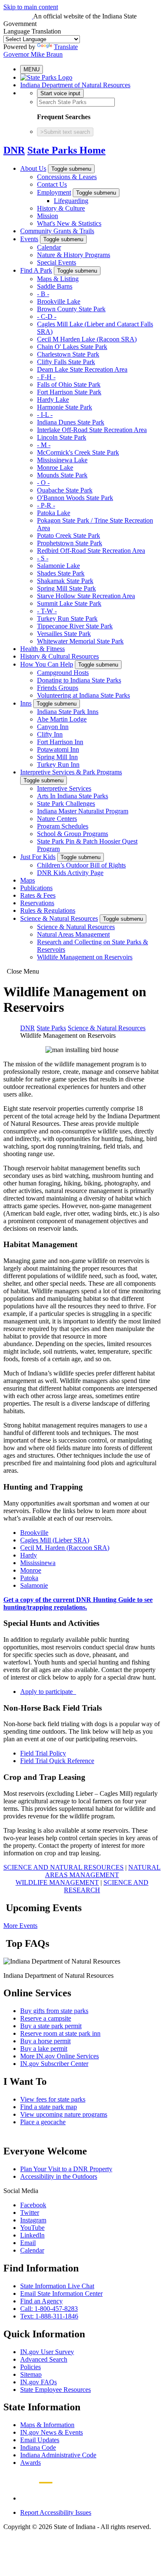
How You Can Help (47, 664)
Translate (66, 47)
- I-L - (45, 415)
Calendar (49, 247)
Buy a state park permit (51, 2026)
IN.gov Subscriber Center (54, 2064)
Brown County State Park (71, 309)
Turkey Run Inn (58, 764)
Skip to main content (31, 7)
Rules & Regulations (48, 910)
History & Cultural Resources (60, 656)
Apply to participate (48, 1692)
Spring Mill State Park (66, 588)
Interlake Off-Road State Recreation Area (92, 430)
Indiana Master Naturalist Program (83, 811)
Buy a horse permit (45, 2041)
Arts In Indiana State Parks (73, 796)
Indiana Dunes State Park (71, 422)
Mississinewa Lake (62, 460)
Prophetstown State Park (70, 543)
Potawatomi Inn (58, 749)
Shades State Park (61, 573)
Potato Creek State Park (69, 535)
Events (29, 239)
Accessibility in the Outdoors (59, 2176)
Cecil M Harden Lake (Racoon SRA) (87, 339)
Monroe (31, 1570)
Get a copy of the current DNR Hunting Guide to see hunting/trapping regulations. (78, 1603)
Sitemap (31, 2374)
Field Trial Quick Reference (57, 1761)
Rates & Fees (38, 895)
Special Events (57, 262)
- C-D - (47, 316)
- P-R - (46, 505)
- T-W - (47, 611)
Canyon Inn (53, 727)
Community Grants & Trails (57, 231)
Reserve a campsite (46, 2018)
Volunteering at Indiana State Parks (83, 695)
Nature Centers (57, 819)
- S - (43, 558)
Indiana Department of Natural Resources (75, 85)
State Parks (51, 1028)
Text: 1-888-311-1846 (49, 2316)
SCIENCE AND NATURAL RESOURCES (63, 1867)
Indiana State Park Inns (68, 712)
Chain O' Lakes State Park (72, 347)
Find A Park (36, 270)
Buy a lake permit (44, 2049)
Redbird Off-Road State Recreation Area (91, 551)
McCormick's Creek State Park (78, 452)
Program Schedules (63, 826)
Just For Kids (38, 857)
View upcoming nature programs (64, 2114)
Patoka (29, 1578)
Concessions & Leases (67, 177)
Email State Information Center (61, 2293)
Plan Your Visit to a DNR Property (66, 2169)
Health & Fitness (42, 649)
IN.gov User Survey (47, 2352)
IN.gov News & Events (52, 2432)
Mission (48, 216)
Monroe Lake (55, 468)
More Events (20, 1926)
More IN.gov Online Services (60, 2056)
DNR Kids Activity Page (70, 873)
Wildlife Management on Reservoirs (85, 957)
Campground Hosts (63, 673)
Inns (26, 703)
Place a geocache (43, 2122)
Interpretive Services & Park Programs (71, 772)
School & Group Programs (73, 834)
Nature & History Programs (74, 255)
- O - (43, 483)
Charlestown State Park (68, 354)
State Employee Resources (56, 2390)
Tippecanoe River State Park (75, 626)
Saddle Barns (55, 286)
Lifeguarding (71, 201)
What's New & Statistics (69, 223)
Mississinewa (38, 1563)
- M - (44, 445)
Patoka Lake (54, 513)
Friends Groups (58, 688)
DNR (14, 150)
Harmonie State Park (65, 407)
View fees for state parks (53, 2099)
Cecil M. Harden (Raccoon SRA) (65, 1548)
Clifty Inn (50, 734)
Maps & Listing (58, 279)
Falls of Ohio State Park (69, 384)
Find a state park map (49, 2107)
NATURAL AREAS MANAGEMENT (103, 1871)
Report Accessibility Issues (56, 2512)
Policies (30, 2367)
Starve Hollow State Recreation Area (86, 596)
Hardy (29, 1555)
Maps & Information (47, 2425)
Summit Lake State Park (69, 603)
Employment (54, 192)
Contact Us (52, 184)
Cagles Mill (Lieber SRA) (55, 1540)
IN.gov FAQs (38, 2382)
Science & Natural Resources (59, 918)
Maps (28, 880)
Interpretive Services (64, 788)
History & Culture (61, 208)
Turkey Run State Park (67, 619)
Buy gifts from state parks (54, 2011)
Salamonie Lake (58, 566)
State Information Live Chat (57, 2286)
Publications (36, 888)
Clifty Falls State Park (66, 362)
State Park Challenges (66, 804)
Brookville (34, 1533)
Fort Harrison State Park (69, 392)
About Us (33, 168)
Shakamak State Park (65, 581)
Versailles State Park (64, 634)
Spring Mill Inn (57, 757)
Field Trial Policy (43, 1753)
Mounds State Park (62, 475)
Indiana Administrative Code (58, 2455)
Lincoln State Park (62, 437)
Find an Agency (41, 2301)
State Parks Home (66, 150)
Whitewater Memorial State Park (80, 641)
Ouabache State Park (65, 490)
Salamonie (34, 1585)
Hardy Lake (53, 400)
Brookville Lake (59, 301)
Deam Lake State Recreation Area (82, 369)
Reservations (37, 903)
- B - (43, 294)
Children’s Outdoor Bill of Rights (81, 865)
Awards (30, 2463)
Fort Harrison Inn (60, 742)
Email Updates (40, 2440)
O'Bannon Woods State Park (75, 498)
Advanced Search (44, 2359)
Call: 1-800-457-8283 (49, 2309)
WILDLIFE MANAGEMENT (57, 1882)
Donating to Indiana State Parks (79, 680)
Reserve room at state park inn (60, 2033)
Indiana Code (38, 2447)
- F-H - (46, 377)
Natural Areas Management (73, 934)
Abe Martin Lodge (62, 719)
